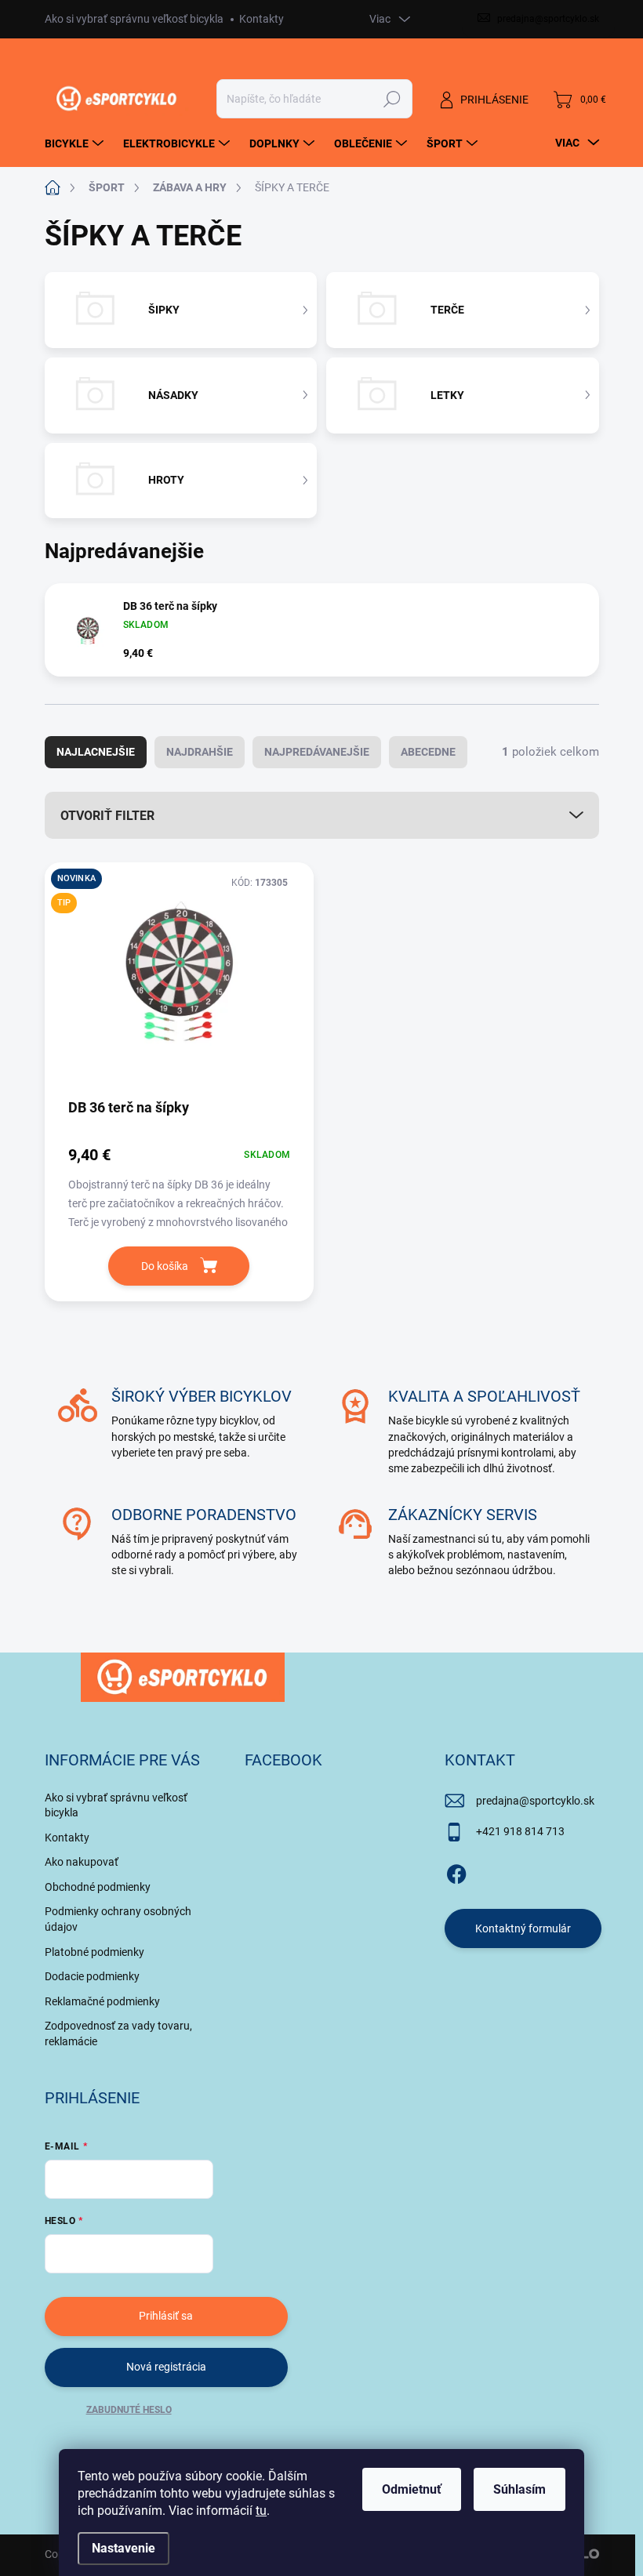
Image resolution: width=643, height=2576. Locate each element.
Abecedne (428, 752)
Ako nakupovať (82, 1862)
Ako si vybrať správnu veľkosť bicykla (134, 19)
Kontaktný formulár (523, 1928)
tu (261, 2511)
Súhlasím (519, 2489)
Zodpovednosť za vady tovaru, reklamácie (118, 2034)
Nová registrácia (166, 2367)
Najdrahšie (200, 752)
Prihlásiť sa (166, 2316)
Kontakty (262, 19)
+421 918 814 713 (520, 1831)
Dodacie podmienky (92, 1976)
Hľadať (392, 99)
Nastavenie (124, 2548)
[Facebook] (456, 1871)
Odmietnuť (412, 2489)
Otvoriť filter (107, 816)
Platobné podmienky (94, 1952)
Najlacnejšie (96, 752)
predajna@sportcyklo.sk (535, 1801)
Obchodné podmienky (98, 1887)
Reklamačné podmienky (102, 2001)
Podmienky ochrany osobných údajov (118, 1919)
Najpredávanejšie (317, 752)
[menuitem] (76, 143)
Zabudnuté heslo (129, 2410)
